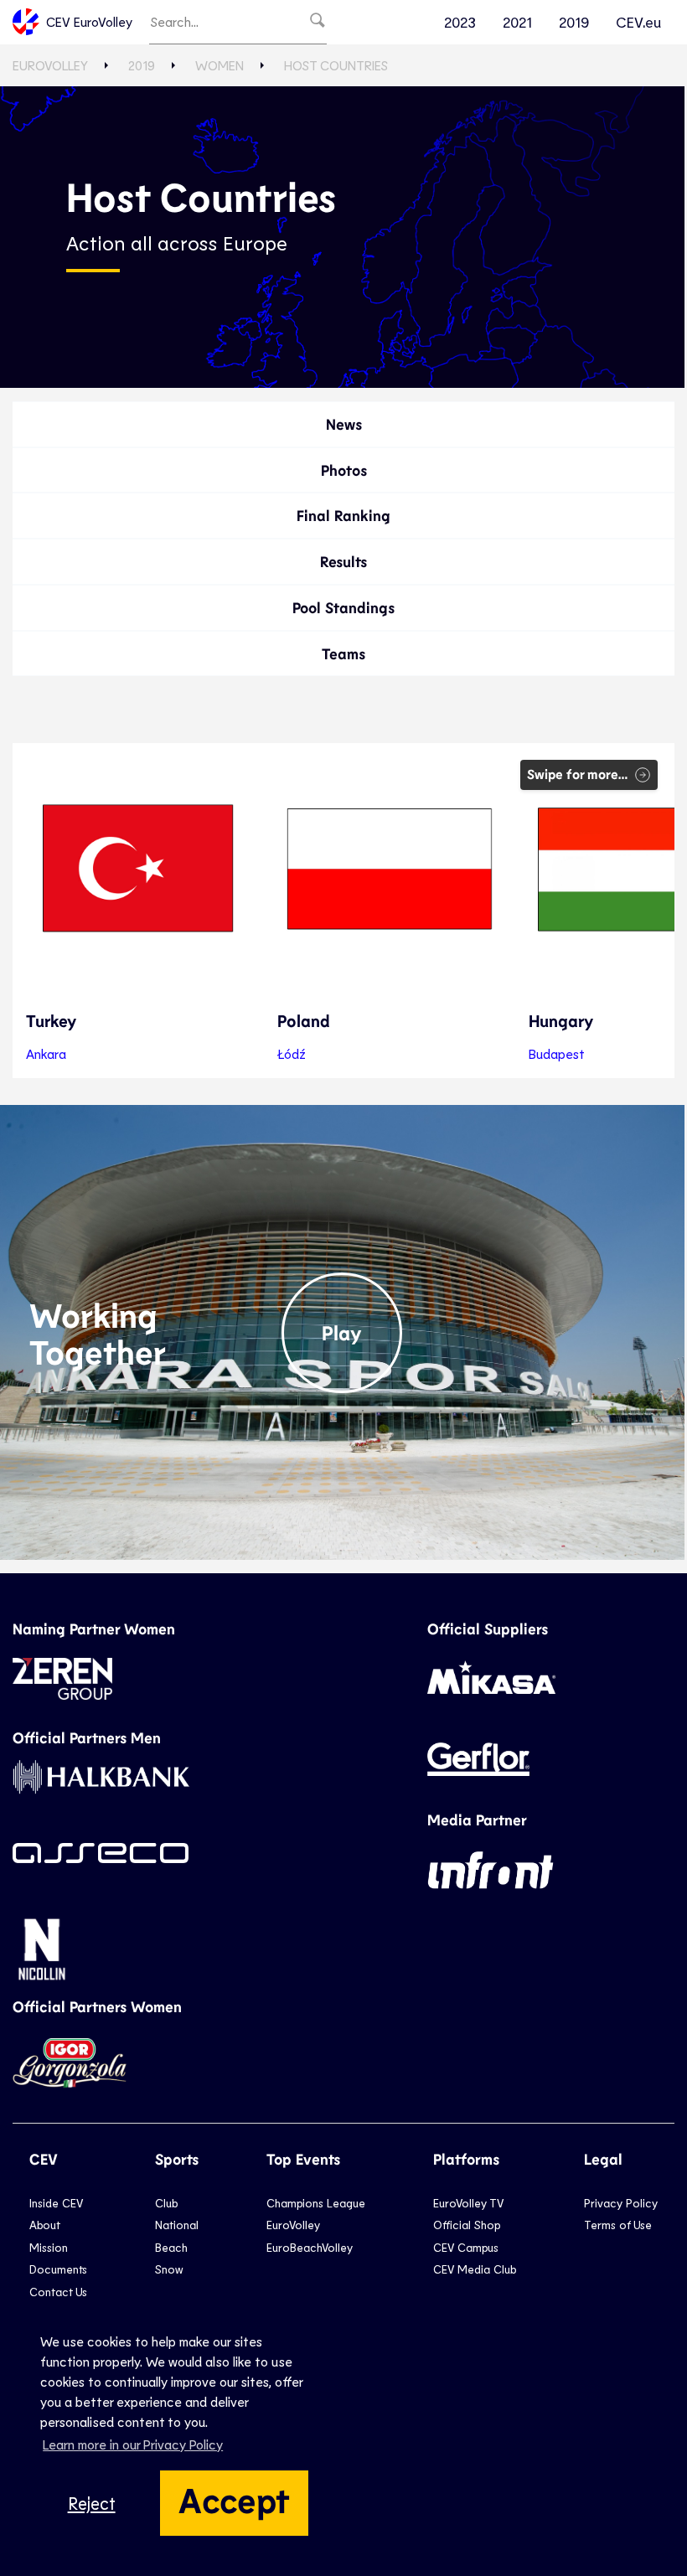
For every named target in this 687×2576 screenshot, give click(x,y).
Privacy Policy (621, 2203)
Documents (58, 2269)
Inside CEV (56, 2203)
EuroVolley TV (468, 2203)
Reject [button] (92, 2503)
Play (342, 1332)
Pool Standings (343, 607)
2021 (517, 22)
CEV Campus (466, 2247)
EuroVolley (50, 65)
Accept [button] (234, 2499)
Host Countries (336, 65)
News (344, 424)
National (177, 2225)
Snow (169, 2269)
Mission (49, 2247)
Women (220, 65)
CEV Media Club (475, 2269)
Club (166, 2203)
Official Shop (467, 2225)
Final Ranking (343, 515)
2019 (574, 22)
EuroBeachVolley (310, 2247)
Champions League (316, 2203)
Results (343, 561)
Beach (171, 2247)
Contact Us (58, 2292)
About (45, 2225)
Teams (343, 653)
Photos (344, 470)
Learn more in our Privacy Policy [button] (133, 2444)
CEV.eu (638, 22)
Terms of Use (618, 2225)
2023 (460, 22)
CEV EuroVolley (89, 21)
